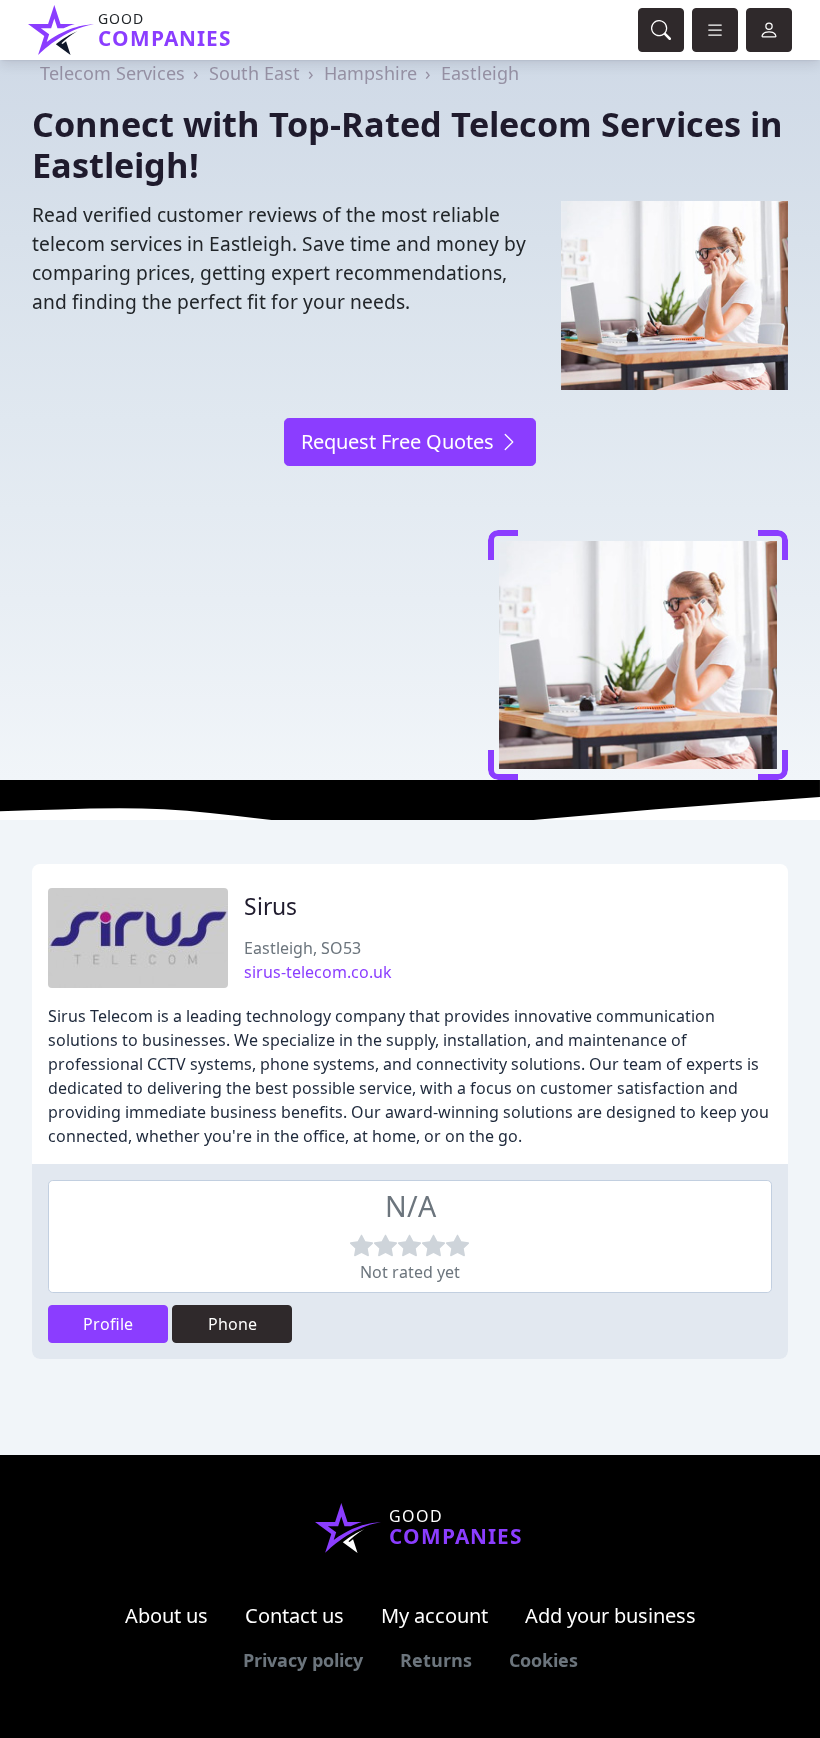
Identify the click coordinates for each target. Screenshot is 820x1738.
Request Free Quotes (400, 441)
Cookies (543, 1660)
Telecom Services (112, 73)
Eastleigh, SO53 (302, 948)
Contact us (294, 1615)
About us (166, 1615)
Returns (436, 1660)
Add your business (610, 1615)
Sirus (270, 906)
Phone (232, 1324)
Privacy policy (303, 1660)
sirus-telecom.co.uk (318, 972)
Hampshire (370, 73)
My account (434, 1615)
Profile (108, 1324)
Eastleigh (480, 73)
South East (254, 73)
